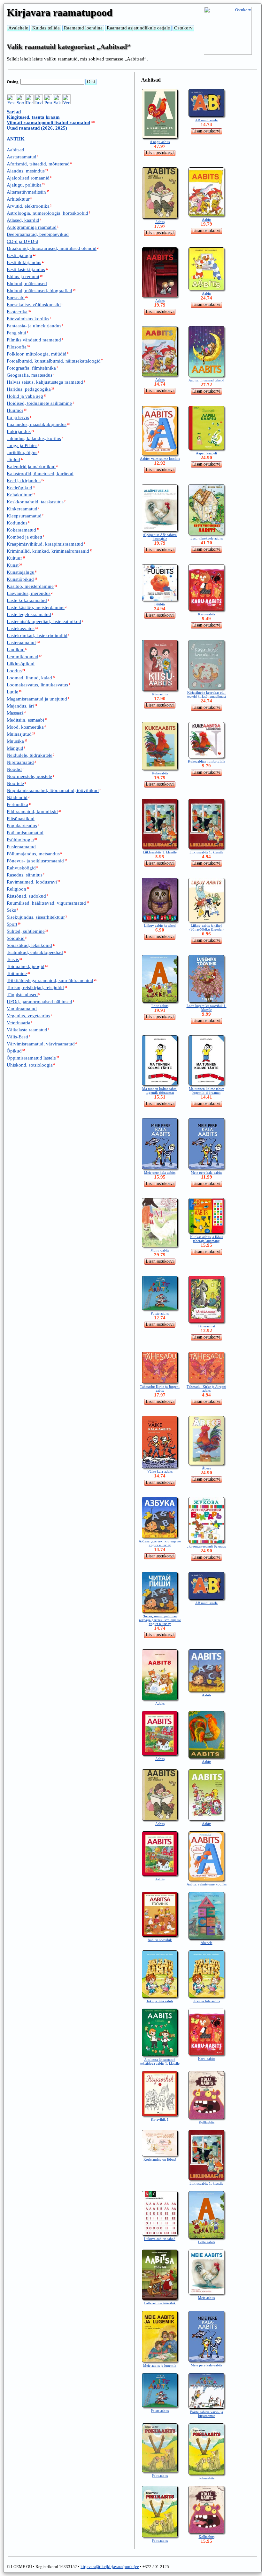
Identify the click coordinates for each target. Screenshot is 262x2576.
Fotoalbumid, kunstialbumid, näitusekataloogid (54, 361)
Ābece (207, 1468)
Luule (12, 692)
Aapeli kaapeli (206, 453)
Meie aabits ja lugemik (160, 2365)
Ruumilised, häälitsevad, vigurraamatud (46, 903)
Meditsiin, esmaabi (25, 720)
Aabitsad (15, 150)
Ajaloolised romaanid (28, 178)
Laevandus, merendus (29, 593)
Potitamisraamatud (25, 833)
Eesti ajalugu (19, 255)
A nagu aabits (160, 142)
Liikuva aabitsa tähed (160, 2239)
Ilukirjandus (19, 431)
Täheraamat (206, 1326)
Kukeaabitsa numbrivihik (207, 761)
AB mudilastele (206, 120)
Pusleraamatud (21, 847)
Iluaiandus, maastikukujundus (37, 424)
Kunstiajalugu (21, 572)
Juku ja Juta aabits (160, 2001)
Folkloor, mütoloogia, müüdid (37, 354)
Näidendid (17, 797)
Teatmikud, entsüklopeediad (35, 952)
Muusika (15, 741)
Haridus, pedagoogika (29, 389)
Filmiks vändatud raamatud (34, 340)
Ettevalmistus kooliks (28, 319)
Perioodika (17, 804)
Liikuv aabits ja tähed (160, 925)
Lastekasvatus (21, 628)
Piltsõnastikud (21, 819)
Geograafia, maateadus (30, 375)
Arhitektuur (18, 199)
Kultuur (14, 558)
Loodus (14, 671)
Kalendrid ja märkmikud (31, 467)
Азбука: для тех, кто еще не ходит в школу (160, 1543)
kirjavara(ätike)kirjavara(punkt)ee (110, 2567)
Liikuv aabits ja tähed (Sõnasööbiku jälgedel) (207, 927)
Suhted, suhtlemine (26, 931)
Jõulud (13, 460)
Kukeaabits (160, 773)
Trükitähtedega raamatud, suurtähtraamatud (50, 980)
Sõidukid (16, 938)
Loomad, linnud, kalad (29, 678)
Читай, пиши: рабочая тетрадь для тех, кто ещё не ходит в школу (160, 1620)
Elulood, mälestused (27, 284)
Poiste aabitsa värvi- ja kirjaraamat (207, 2414)
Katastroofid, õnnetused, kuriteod (40, 474)
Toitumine (17, 973)
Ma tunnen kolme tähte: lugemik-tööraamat (160, 1091)
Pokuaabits (160, 2476)
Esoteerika (17, 312)
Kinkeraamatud (22, 509)
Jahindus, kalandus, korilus (34, 438)
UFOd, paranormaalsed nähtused (39, 1002)
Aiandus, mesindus (26, 171)
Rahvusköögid (21, 868)
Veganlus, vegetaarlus (28, 1016)
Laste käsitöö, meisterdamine (36, 607)
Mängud (15, 748)
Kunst (13, 565)
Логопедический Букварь (207, 1546)
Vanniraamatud (22, 1009)
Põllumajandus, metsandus (33, 854)
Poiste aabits (160, 1313)
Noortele (15, 783)
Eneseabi (16, 298)
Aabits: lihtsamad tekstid (206, 380)
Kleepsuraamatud (24, 516)
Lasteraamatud (21, 643)
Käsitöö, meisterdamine (30, 586)
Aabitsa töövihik (160, 1940)
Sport (12, 924)
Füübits (160, 604)
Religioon (16, 889)
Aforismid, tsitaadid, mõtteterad (38, 164)
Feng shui (16, 333)
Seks (11, 910)
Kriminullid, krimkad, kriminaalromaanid (48, 551)
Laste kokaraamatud (27, 600)
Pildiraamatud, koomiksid (32, 812)
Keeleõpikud (19, 488)
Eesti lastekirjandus (26, 269)
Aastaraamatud (22, 157)
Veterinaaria (19, 1023)
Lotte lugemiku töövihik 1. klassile (207, 1008)
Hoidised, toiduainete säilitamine (39, 403)
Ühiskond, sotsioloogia (30, 1065)
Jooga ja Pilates (22, 445)
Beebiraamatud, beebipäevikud (38, 234)
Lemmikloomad (23, 657)
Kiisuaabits (160, 694)
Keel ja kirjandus (24, 481)
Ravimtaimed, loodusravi (32, 882)
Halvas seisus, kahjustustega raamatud (45, 382)
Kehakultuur (19, 495)
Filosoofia (17, 347)
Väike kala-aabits (160, 1471)
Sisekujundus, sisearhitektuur (36, 917)
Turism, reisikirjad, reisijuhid (35, 988)
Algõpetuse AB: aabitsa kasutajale (160, 537)
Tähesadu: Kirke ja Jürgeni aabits (160, 1388)
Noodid (14, 769)
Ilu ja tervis (18, 417)
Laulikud (16, 650)
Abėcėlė (207, 1943)
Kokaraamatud (21, 530)
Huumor (15, 410)
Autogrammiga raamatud (32, 227)
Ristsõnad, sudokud (26, 896)
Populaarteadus (22, 826)
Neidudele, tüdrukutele (30, 755)
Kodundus (17, 523)
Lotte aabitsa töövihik (160, 2303)
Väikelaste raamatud (27, 1030)
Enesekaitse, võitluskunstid (34, 305)
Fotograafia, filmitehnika (31, 368)
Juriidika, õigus (22, 452)
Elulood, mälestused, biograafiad (39, 291)
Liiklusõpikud (21, 664)
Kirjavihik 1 (160, 2119)
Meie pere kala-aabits (160, 1172)
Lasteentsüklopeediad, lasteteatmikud (44, 621)
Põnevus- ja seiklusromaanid (35, 861)
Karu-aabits (207, 614)
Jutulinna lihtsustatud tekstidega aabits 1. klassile (160, 2061)
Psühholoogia (20, 840)
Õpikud (14, 1051)
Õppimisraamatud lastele (31, 1058)
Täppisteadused (22, 995)
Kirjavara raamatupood (60, 12)
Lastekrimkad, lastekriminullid (37, 636)
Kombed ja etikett (24, 537)
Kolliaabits (207, 2122)
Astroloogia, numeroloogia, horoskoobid (47, 213)
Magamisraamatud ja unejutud (37, 699)
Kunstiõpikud (20, 579)
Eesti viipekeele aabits (207, 538)
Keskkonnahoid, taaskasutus (35, 502)
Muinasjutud (19, 734)
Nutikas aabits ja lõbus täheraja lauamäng (207, 1239)
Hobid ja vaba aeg (25, 396)
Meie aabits (206, 2298)
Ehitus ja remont (23, 276)
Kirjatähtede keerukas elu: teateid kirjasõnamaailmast (207, 694)
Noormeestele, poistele (29, 776)
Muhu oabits (160, 1250)
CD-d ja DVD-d (23, 241)
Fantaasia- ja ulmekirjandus (34, 326)
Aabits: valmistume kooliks (160, 459)
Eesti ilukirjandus (24, 262)
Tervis (13, 959)
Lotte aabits (160, 1006)
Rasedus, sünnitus (25, 875)
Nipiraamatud (20, 762)
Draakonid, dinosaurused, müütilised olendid (52, 248)
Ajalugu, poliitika (24, 185)
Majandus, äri (20, 706)
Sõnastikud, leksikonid (29, 945)
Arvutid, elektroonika (28, 206)
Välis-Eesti (17, 1037)
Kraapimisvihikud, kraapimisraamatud (45, 544)
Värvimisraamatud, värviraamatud (41, 1044)
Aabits (160, 222)
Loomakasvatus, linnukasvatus (37, 685)
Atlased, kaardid (23, 220)
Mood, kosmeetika (25, 727)
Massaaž (15, 713)
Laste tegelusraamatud (29, 614)
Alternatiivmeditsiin (26, 192)
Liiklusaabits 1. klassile (160, 852)
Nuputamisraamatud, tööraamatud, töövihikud (53, 790)
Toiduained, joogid (26, 966)
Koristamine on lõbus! (160, 2159)
